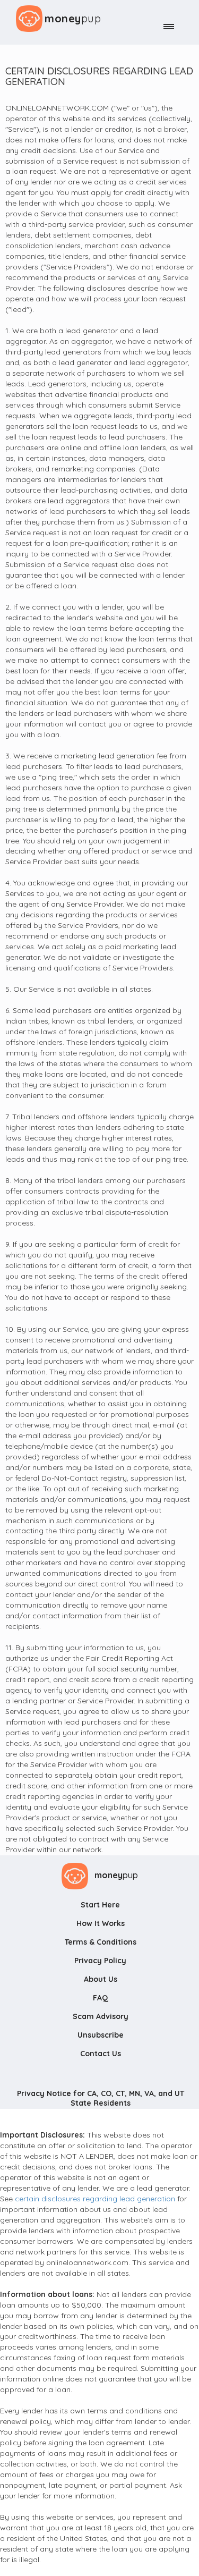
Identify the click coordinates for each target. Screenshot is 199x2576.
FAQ (101, 1998)
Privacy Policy (100, 1961)
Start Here (100, 1905)
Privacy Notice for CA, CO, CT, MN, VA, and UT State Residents (101, 2098)
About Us (101, 1979)
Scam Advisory (101, 2016)
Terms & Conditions (101, 1942)
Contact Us (101, 2054)
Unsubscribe (101, 2035)
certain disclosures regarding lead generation (95, 2199)
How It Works (101, 1923)
